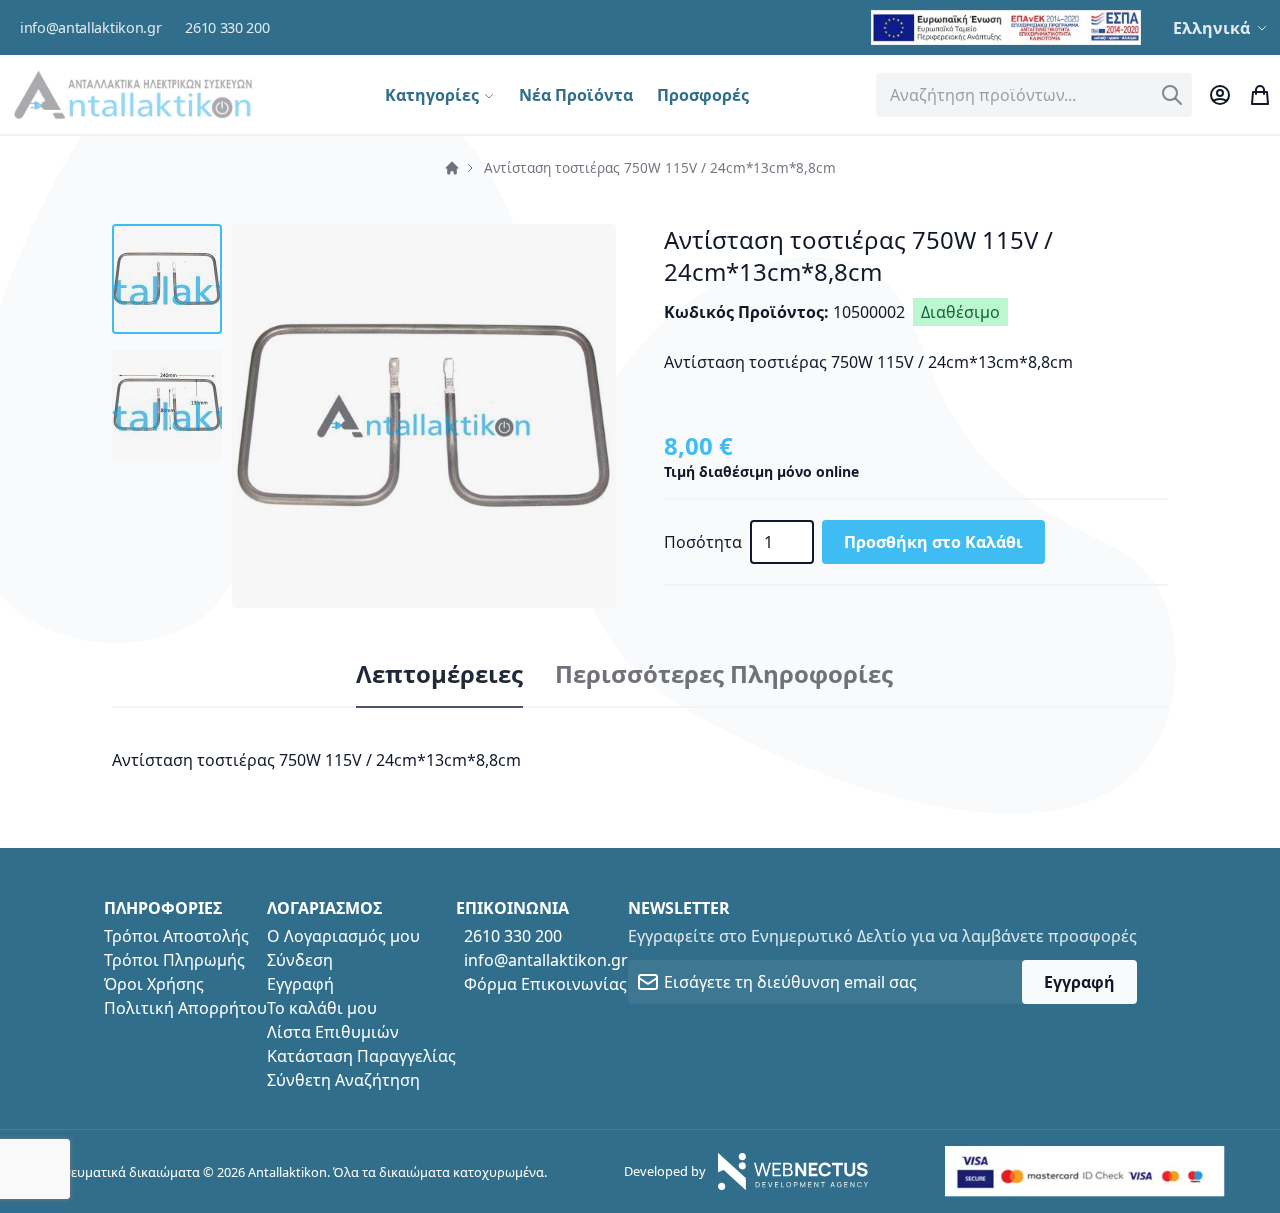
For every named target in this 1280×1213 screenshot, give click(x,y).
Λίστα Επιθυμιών (333, 1032)
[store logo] (133, 94)
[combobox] (1034, 95)
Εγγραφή (300, 984)
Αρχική (452, 168)
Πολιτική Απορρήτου (185, 1008)
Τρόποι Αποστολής (176, 936)
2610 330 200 (227, 27)
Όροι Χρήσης (154, 984)
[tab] (439, 675)
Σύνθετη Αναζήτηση (343, 1080)
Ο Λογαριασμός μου (343, 936)
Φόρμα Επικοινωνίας (545, 984)
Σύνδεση (300, 960)
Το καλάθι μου (322, 1008)
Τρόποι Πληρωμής (174, 960)
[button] (1222, 28)
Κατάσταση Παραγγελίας (361, 1056)
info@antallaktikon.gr (90, 27)
